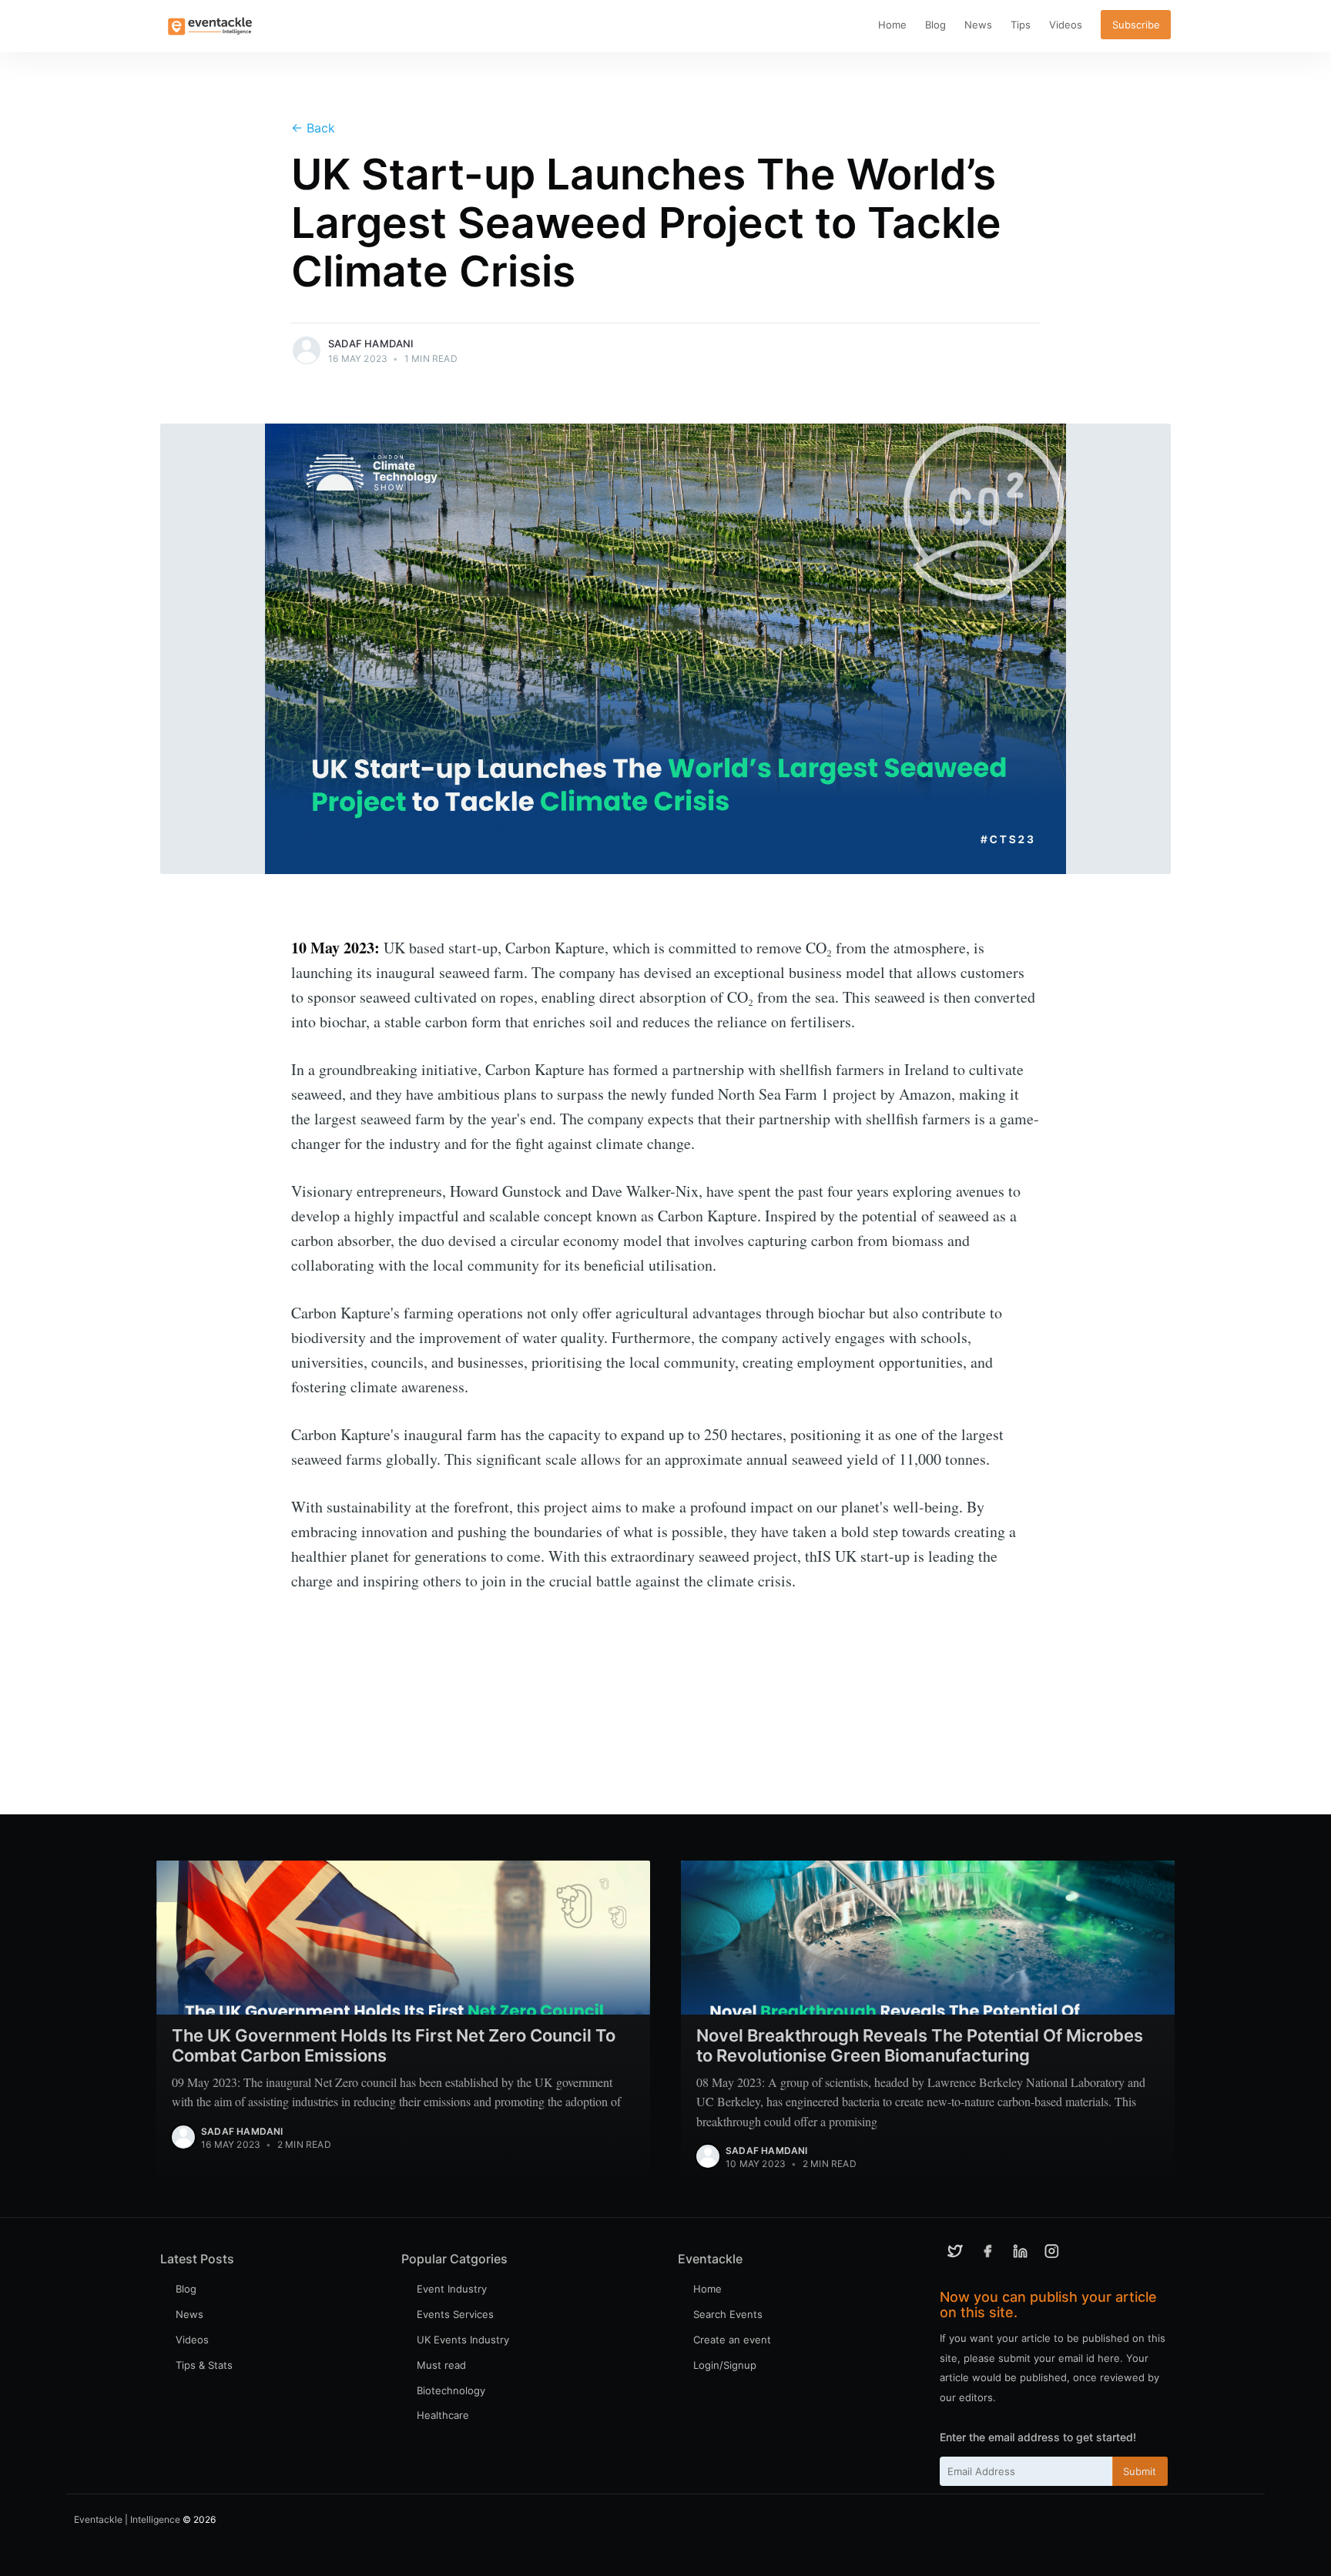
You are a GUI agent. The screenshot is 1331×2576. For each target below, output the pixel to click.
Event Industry (452, 2289)
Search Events (728, 2314)
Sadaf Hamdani (371, 343)
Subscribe (1136, 25)
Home (892, 25)
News (978, 25)
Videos (1066, 25)
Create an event (732, 2340)
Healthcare (443, 2415)
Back (313, 128)
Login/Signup (725, 2365)
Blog (935, 25)
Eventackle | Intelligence (127, 2519)
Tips (1021, 25)
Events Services (455, 2314)
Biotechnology (451, 2390)
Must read (441, 2365)
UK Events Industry (463, 2340)
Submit (1140, 2471)
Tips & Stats (204, 2365)
